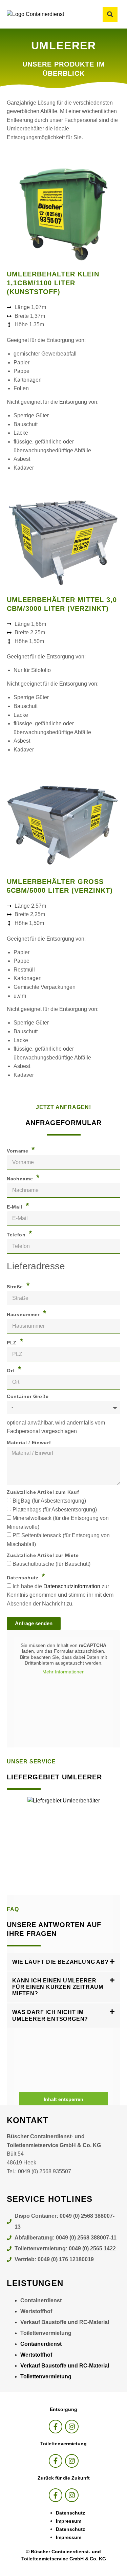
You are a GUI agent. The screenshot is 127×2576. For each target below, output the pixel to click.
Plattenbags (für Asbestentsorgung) (55, 1510)
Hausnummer (24, 1314)
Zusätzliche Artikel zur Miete (43, 1555)
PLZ (13, 1343)
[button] (110, 14)
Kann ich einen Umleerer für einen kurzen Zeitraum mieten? (58, 1987)
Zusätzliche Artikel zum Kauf (43, 1492)
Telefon (17, 1235)
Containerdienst (41, 2300)
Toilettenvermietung (46, 2333)
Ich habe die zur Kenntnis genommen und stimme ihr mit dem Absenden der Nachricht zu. (60, 1595)
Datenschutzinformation (72, 1586)
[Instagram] (72, 2427)
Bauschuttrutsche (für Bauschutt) (51, 1564)
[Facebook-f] (56, 2427)
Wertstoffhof (36, 2311)
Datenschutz (23, 1578)
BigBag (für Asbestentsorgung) (49, 1501)
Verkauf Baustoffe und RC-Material (65, 2322)
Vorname (18, 1151)
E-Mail (15, 1207)
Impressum (69, 2521)
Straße (16, 1287)
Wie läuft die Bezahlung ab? (60, 1962)
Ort (12, 1371)
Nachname (21, 1179)
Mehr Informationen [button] (63, 1672)
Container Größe (28, 1396)
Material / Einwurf (29, 1443)
